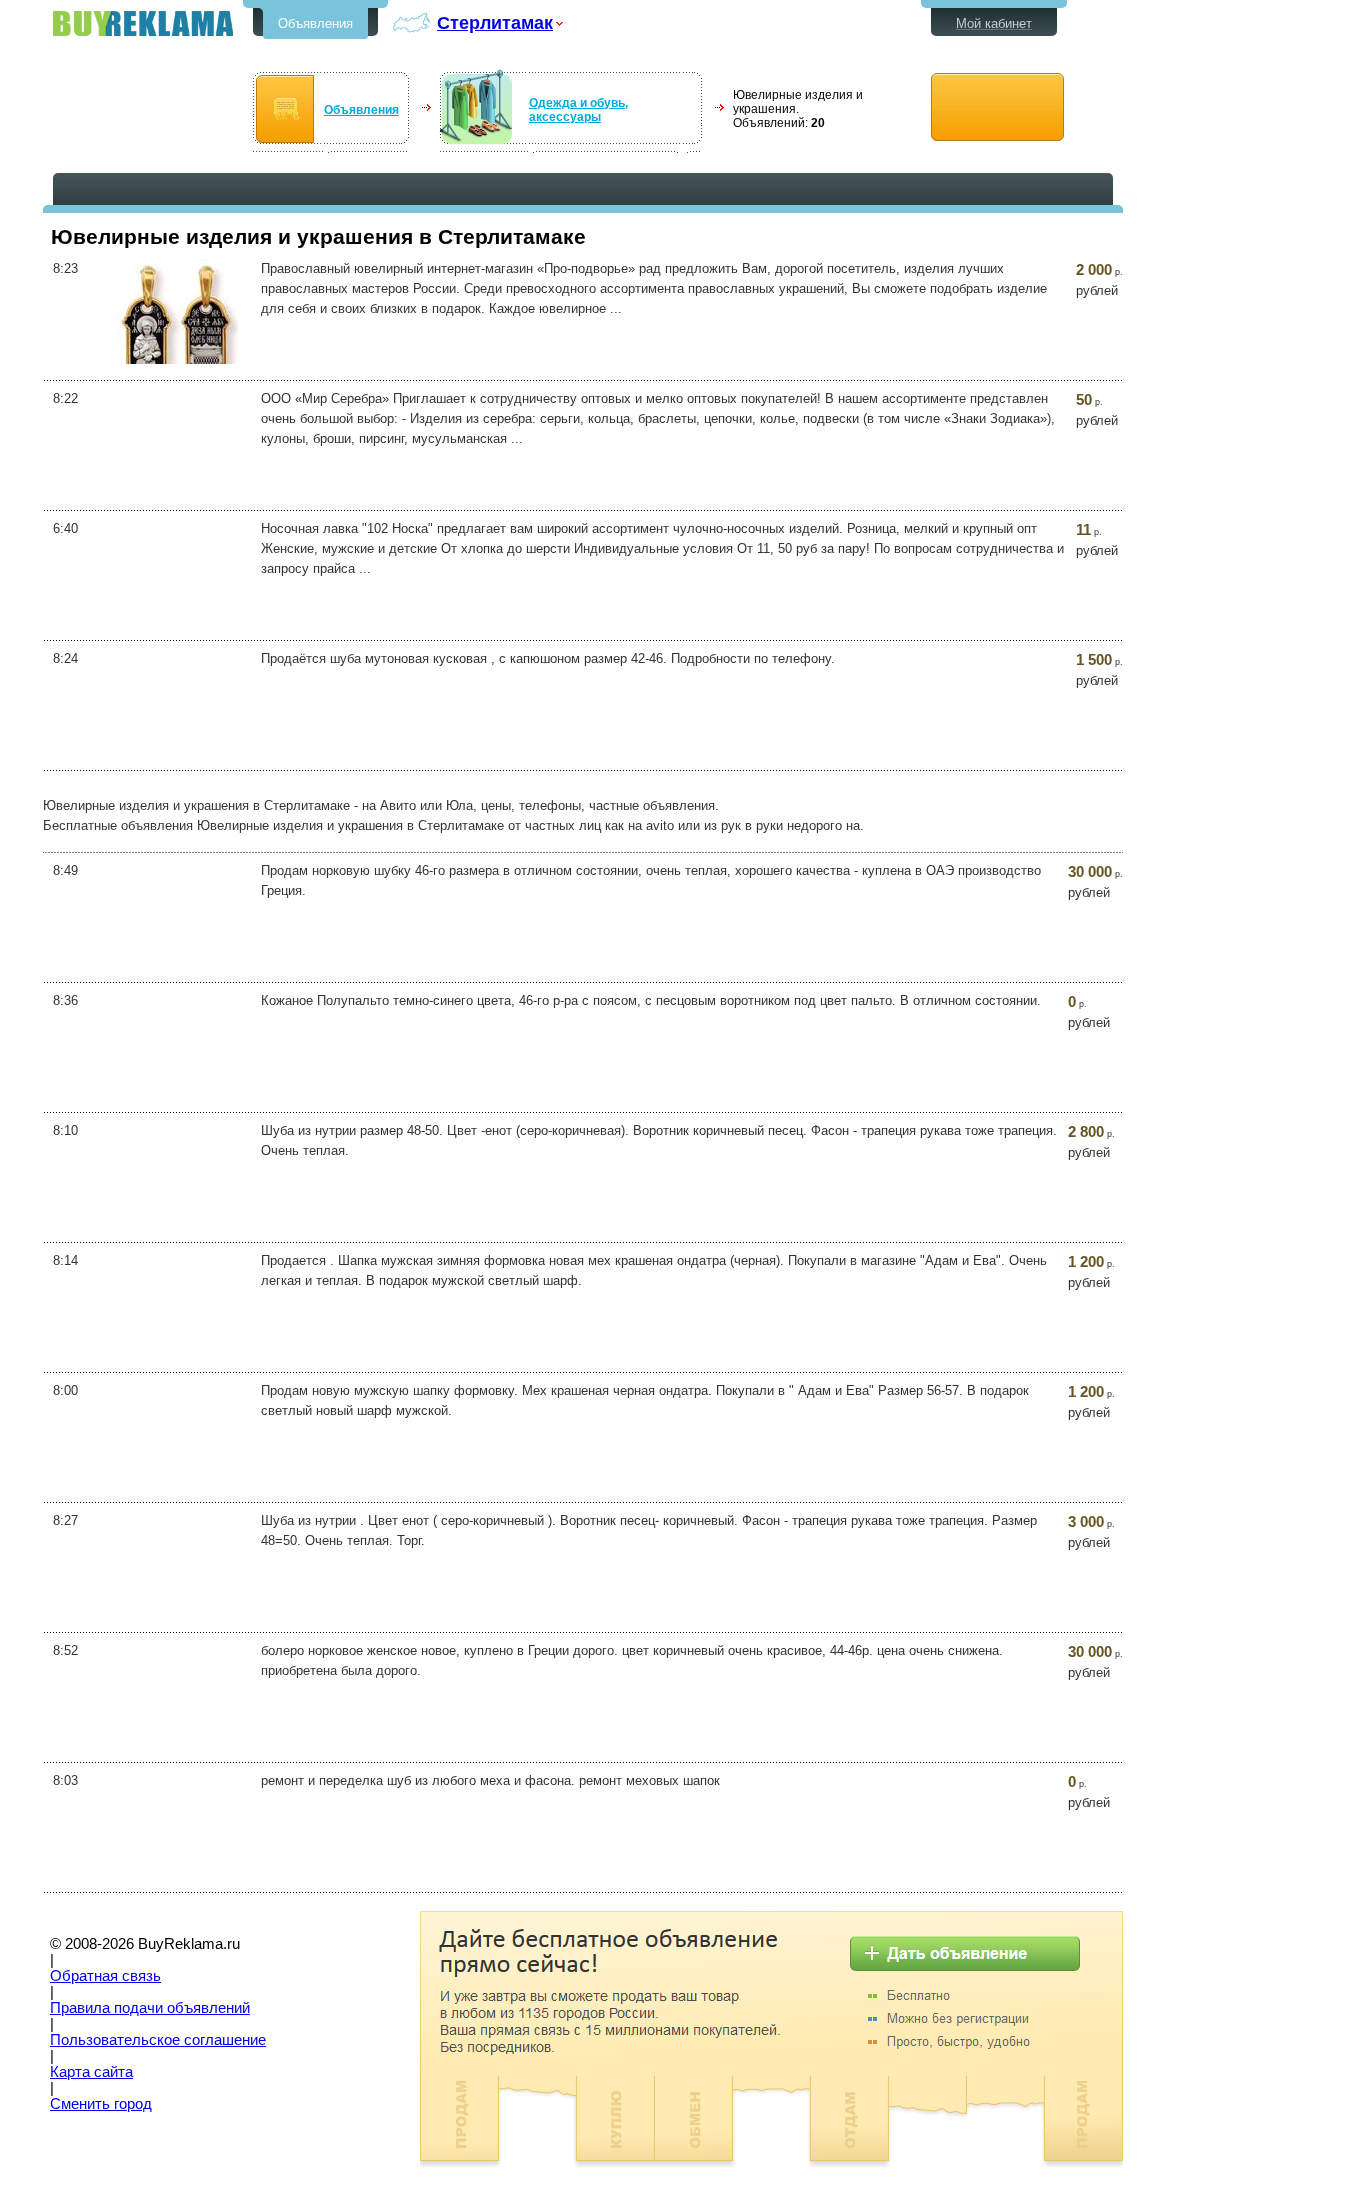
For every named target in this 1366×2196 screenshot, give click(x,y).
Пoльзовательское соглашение (158, 2040)
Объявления (315, 23)
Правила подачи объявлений (150, 2008)
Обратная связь (105, 1976)
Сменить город (101, 2104)
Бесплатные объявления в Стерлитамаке (143, 23)
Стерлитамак (495, 22)
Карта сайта (91, 2072)
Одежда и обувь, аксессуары (578, 110)
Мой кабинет (994, 23)
